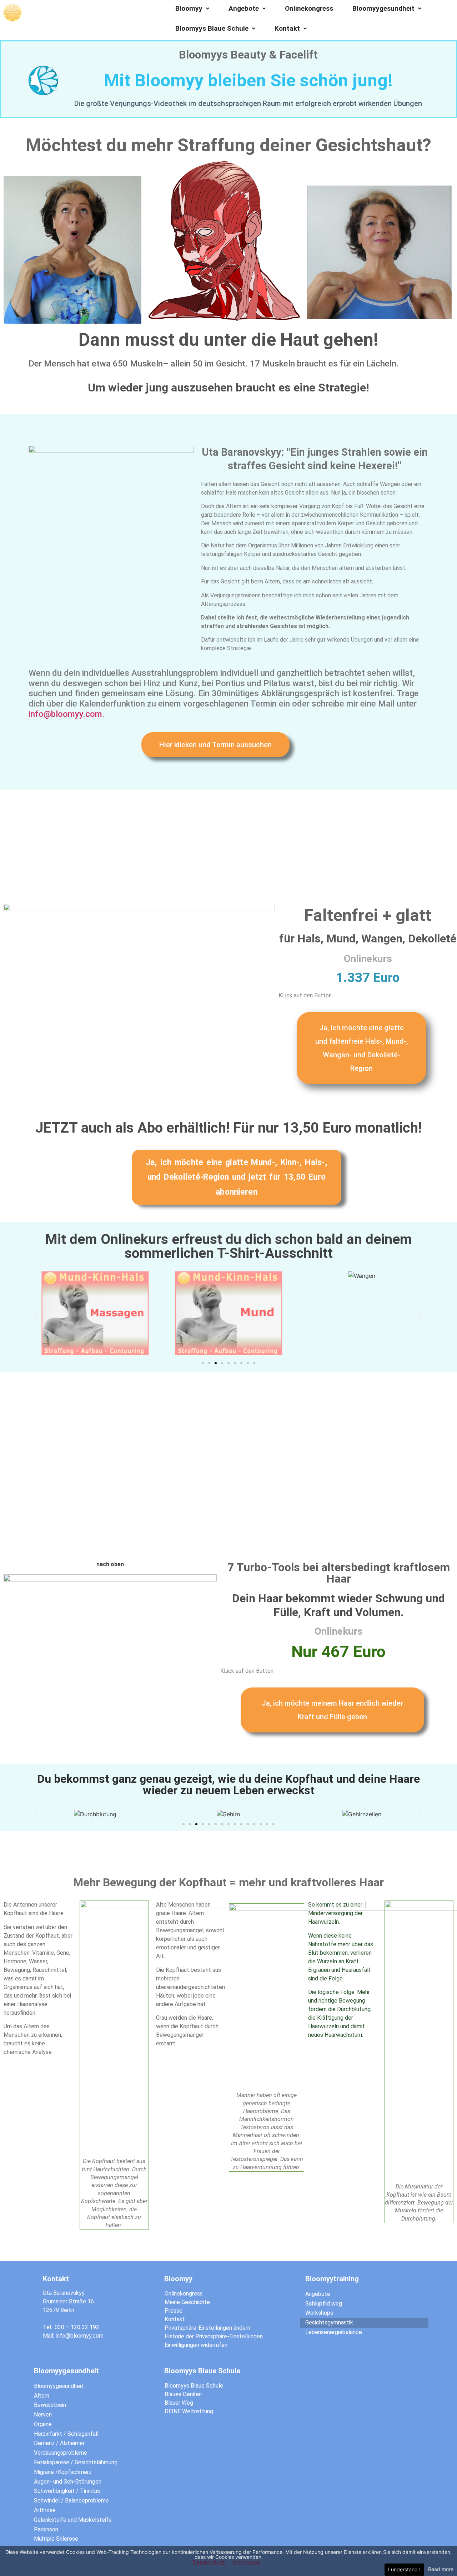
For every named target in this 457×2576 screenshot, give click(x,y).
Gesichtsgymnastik (329, 2322)
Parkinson (46, 2529)
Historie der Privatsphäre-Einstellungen (214, 2336)
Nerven (43, 2415)
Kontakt (287, 28)
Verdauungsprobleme (61, 2453)
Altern (42, 2396)
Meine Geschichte (187, 2302)
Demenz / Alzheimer (59, 2443)
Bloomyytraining (332, 2279)
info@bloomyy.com (65, 714)
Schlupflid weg (324, 2304)
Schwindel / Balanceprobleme (71, 2501)
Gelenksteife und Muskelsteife (73, 2520)
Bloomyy (189, 8)
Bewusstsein (50, 2405)
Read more (441, 2569)
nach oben (110, 1564)
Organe (43, 2424)
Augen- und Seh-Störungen (68, 2482)
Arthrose (45, 2510)
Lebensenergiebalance (334, 2332)
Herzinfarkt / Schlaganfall (66, 2434)
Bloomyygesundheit (383, 8)
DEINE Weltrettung (189, 2411)
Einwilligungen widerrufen (196, 2345)
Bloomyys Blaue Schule (212, 28)
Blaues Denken (183, 2394)
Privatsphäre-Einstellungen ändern (207, 2328)
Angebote (244, 8)
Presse (174, 2311)
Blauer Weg (179, 2403)
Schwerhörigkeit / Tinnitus (67, 2491)
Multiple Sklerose (56, 2539)
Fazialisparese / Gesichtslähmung (76, 2462)
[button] (215, 745)
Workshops (319, 2313)
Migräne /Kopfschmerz (63, 2472)
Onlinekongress (309, 8)
